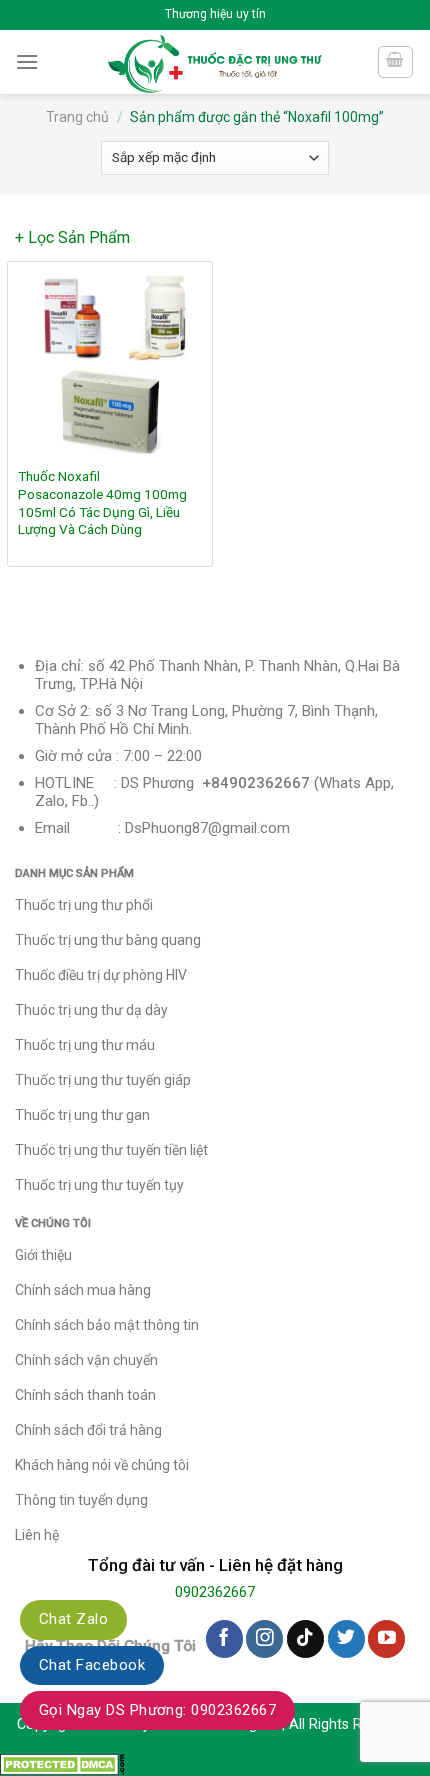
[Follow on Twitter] (346, 1639)
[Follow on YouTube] (386, 1639)
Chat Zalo (73, 1619)
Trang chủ (77, 117)
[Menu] (27, 61)
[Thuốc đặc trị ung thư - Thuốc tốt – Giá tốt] (215, 62)
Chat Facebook (92, 1665)
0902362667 (215, 1592)
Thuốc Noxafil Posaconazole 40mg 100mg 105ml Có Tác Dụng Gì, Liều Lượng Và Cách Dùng (102, 502)
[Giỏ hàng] (396, 62)
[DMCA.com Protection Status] (62, 1763)
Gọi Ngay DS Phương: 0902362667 (157, 1710)
